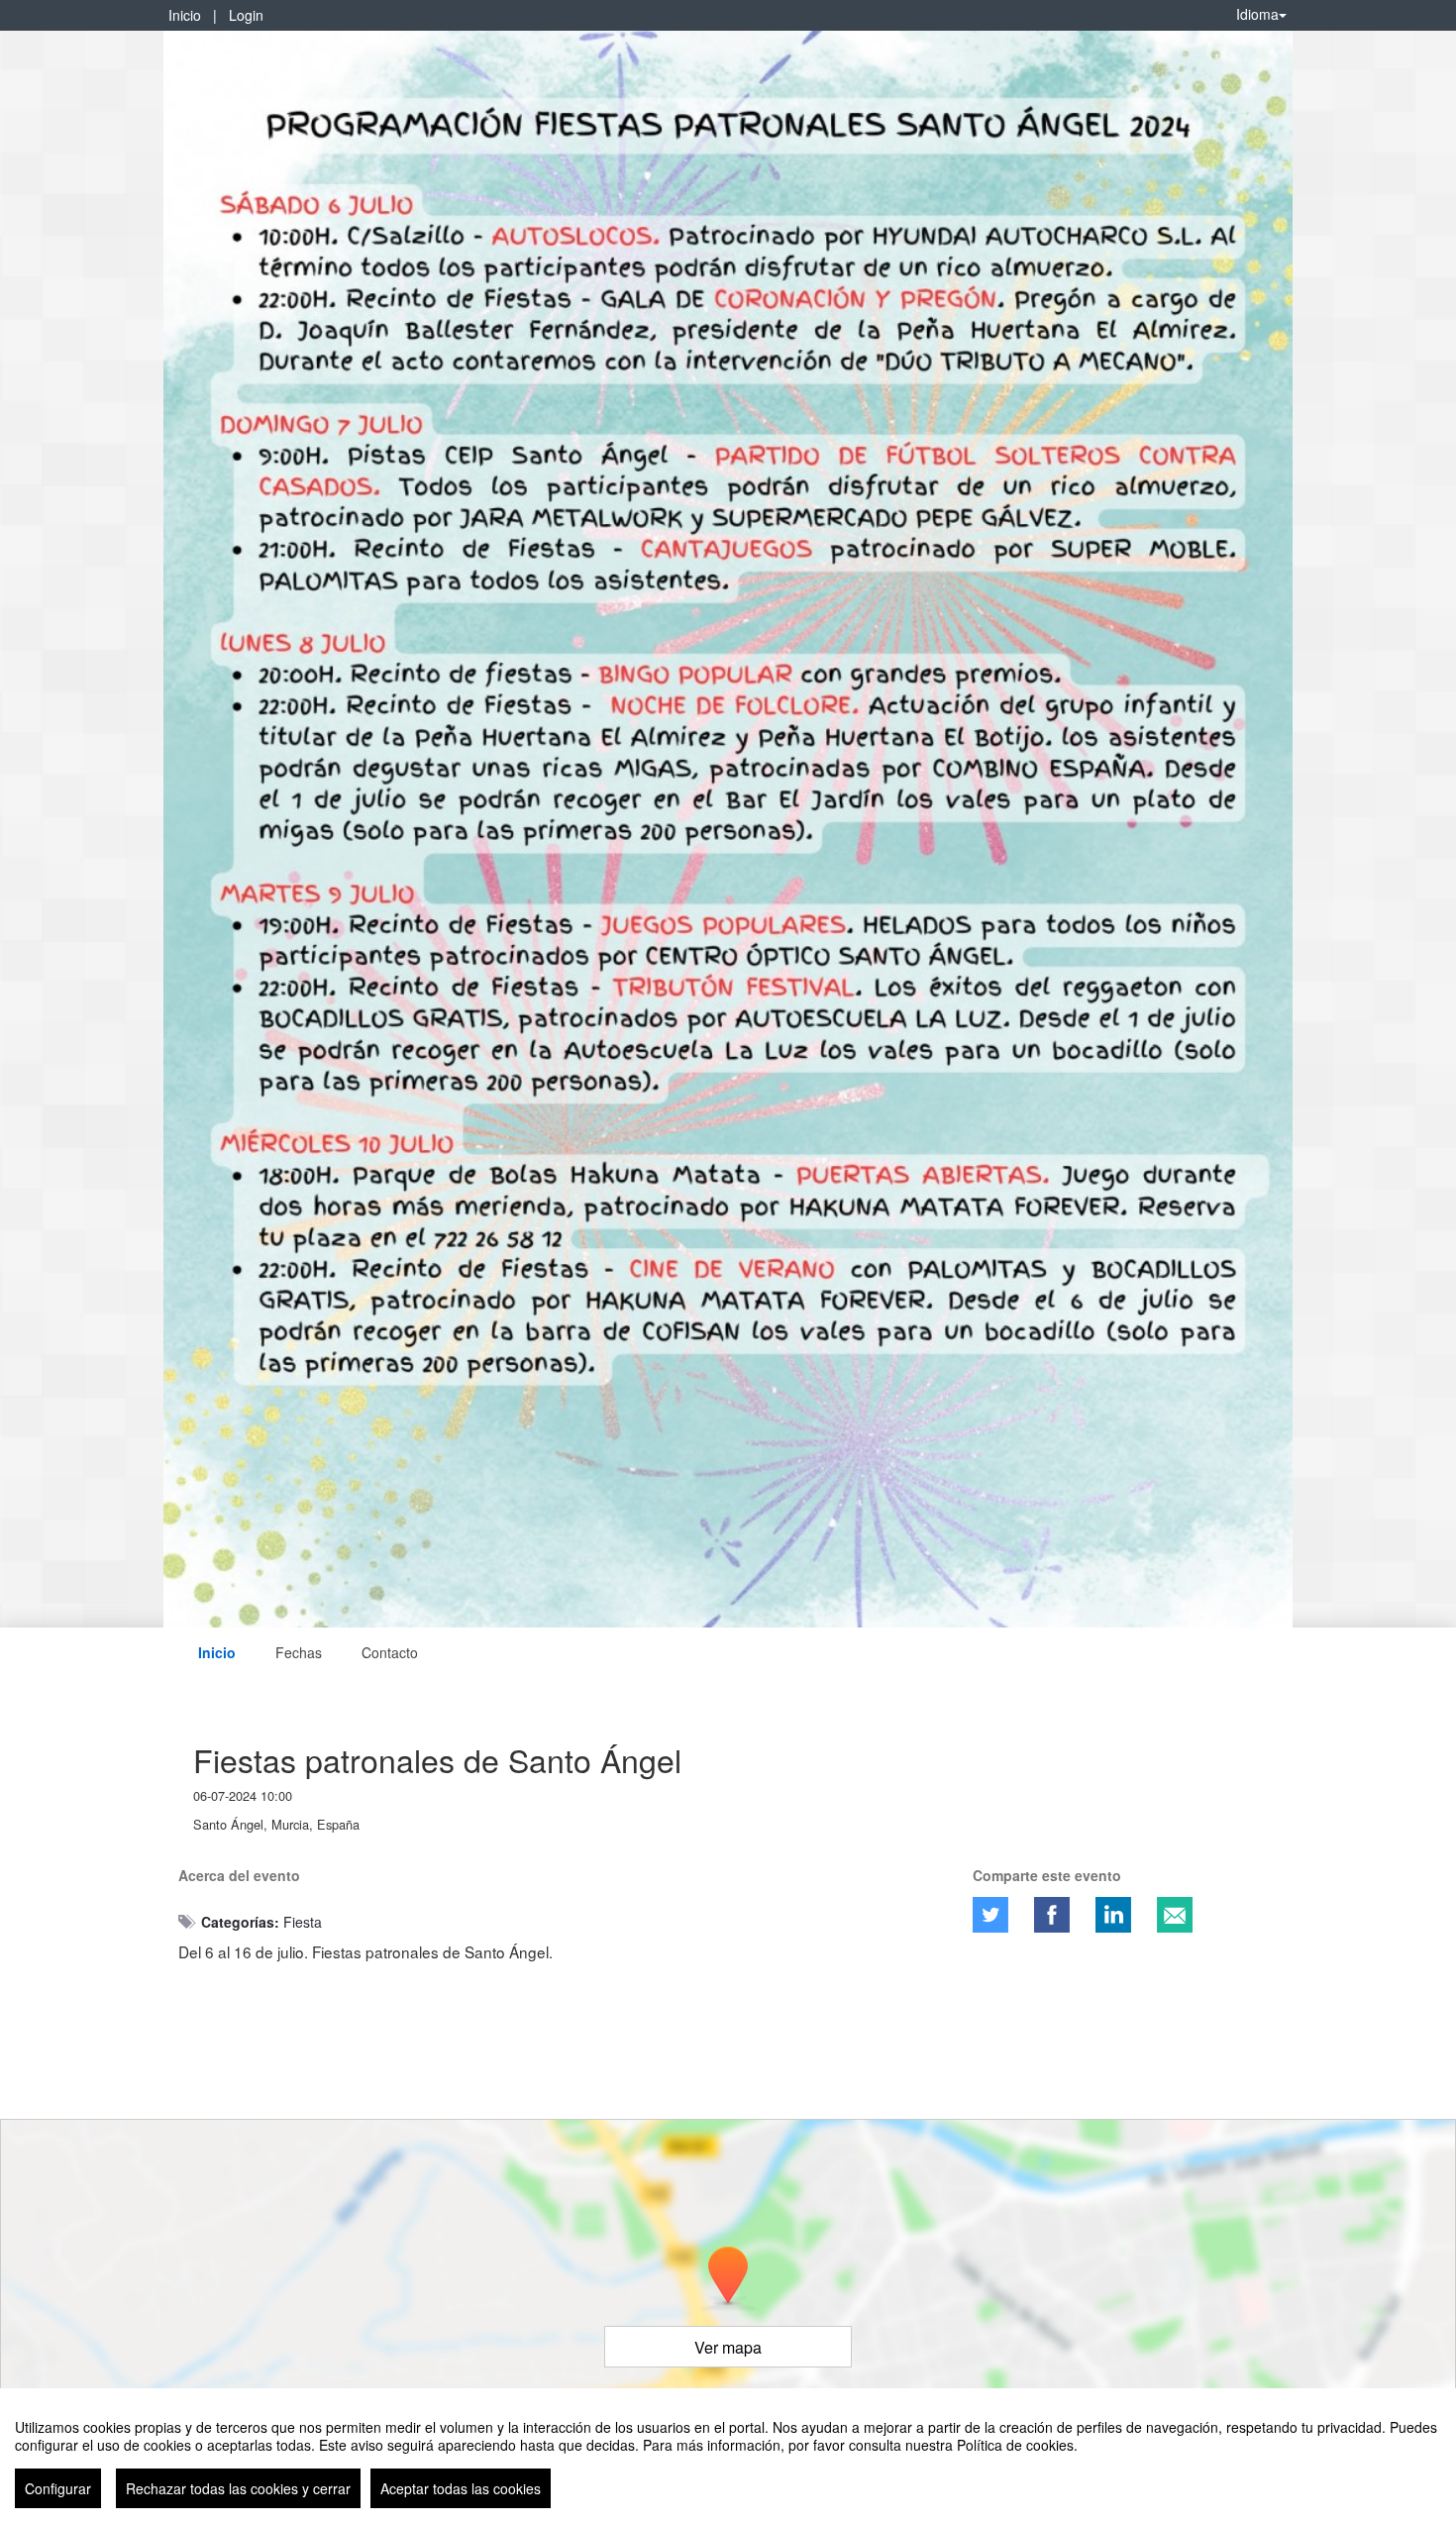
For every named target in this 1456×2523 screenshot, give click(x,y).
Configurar (58, 2488)
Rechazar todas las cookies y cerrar (238, 2488)
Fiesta (303, 1922)
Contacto (390, 1652)
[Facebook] (1052, 1915)
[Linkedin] (1113, 1915)
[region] (728, 2456)
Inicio (185, 15)
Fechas (299, 1652)
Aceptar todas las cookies (461, 2488)
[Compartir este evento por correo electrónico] (1175, 1915)
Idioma (1257, 14)
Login (246, 15)
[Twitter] (990, 1915)
